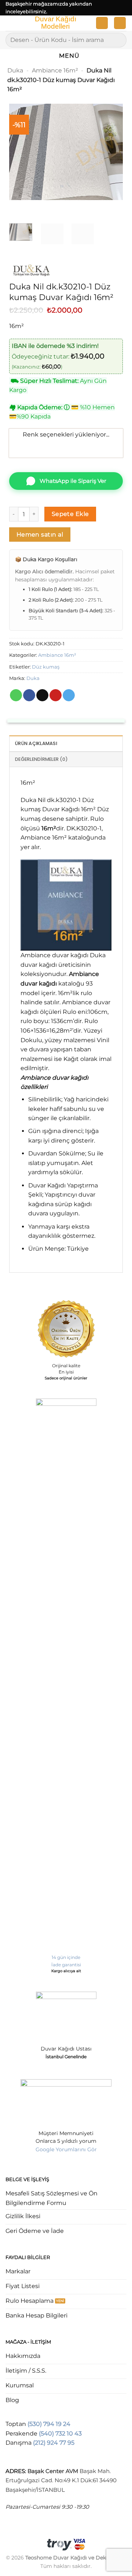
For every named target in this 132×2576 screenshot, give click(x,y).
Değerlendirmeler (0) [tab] (41, 759)
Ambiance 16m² (55, 70)
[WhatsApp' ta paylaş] (16, 695)
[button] (10, 24)
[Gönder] (118, 40)
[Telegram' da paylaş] (69, 695)
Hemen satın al (40, 535)
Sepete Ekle (70, 514)
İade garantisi (66, 1965)
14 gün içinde (66, 1957)
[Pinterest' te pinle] (56, 695)
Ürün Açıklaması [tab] (36, 743)
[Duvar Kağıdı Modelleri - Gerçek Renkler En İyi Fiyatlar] (55, 23)
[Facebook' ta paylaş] (29, 695)
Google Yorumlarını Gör (66, 2149)
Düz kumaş (46, 667)
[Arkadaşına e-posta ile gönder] (42, 695)
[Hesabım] (102, 23)
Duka (15, 70)
